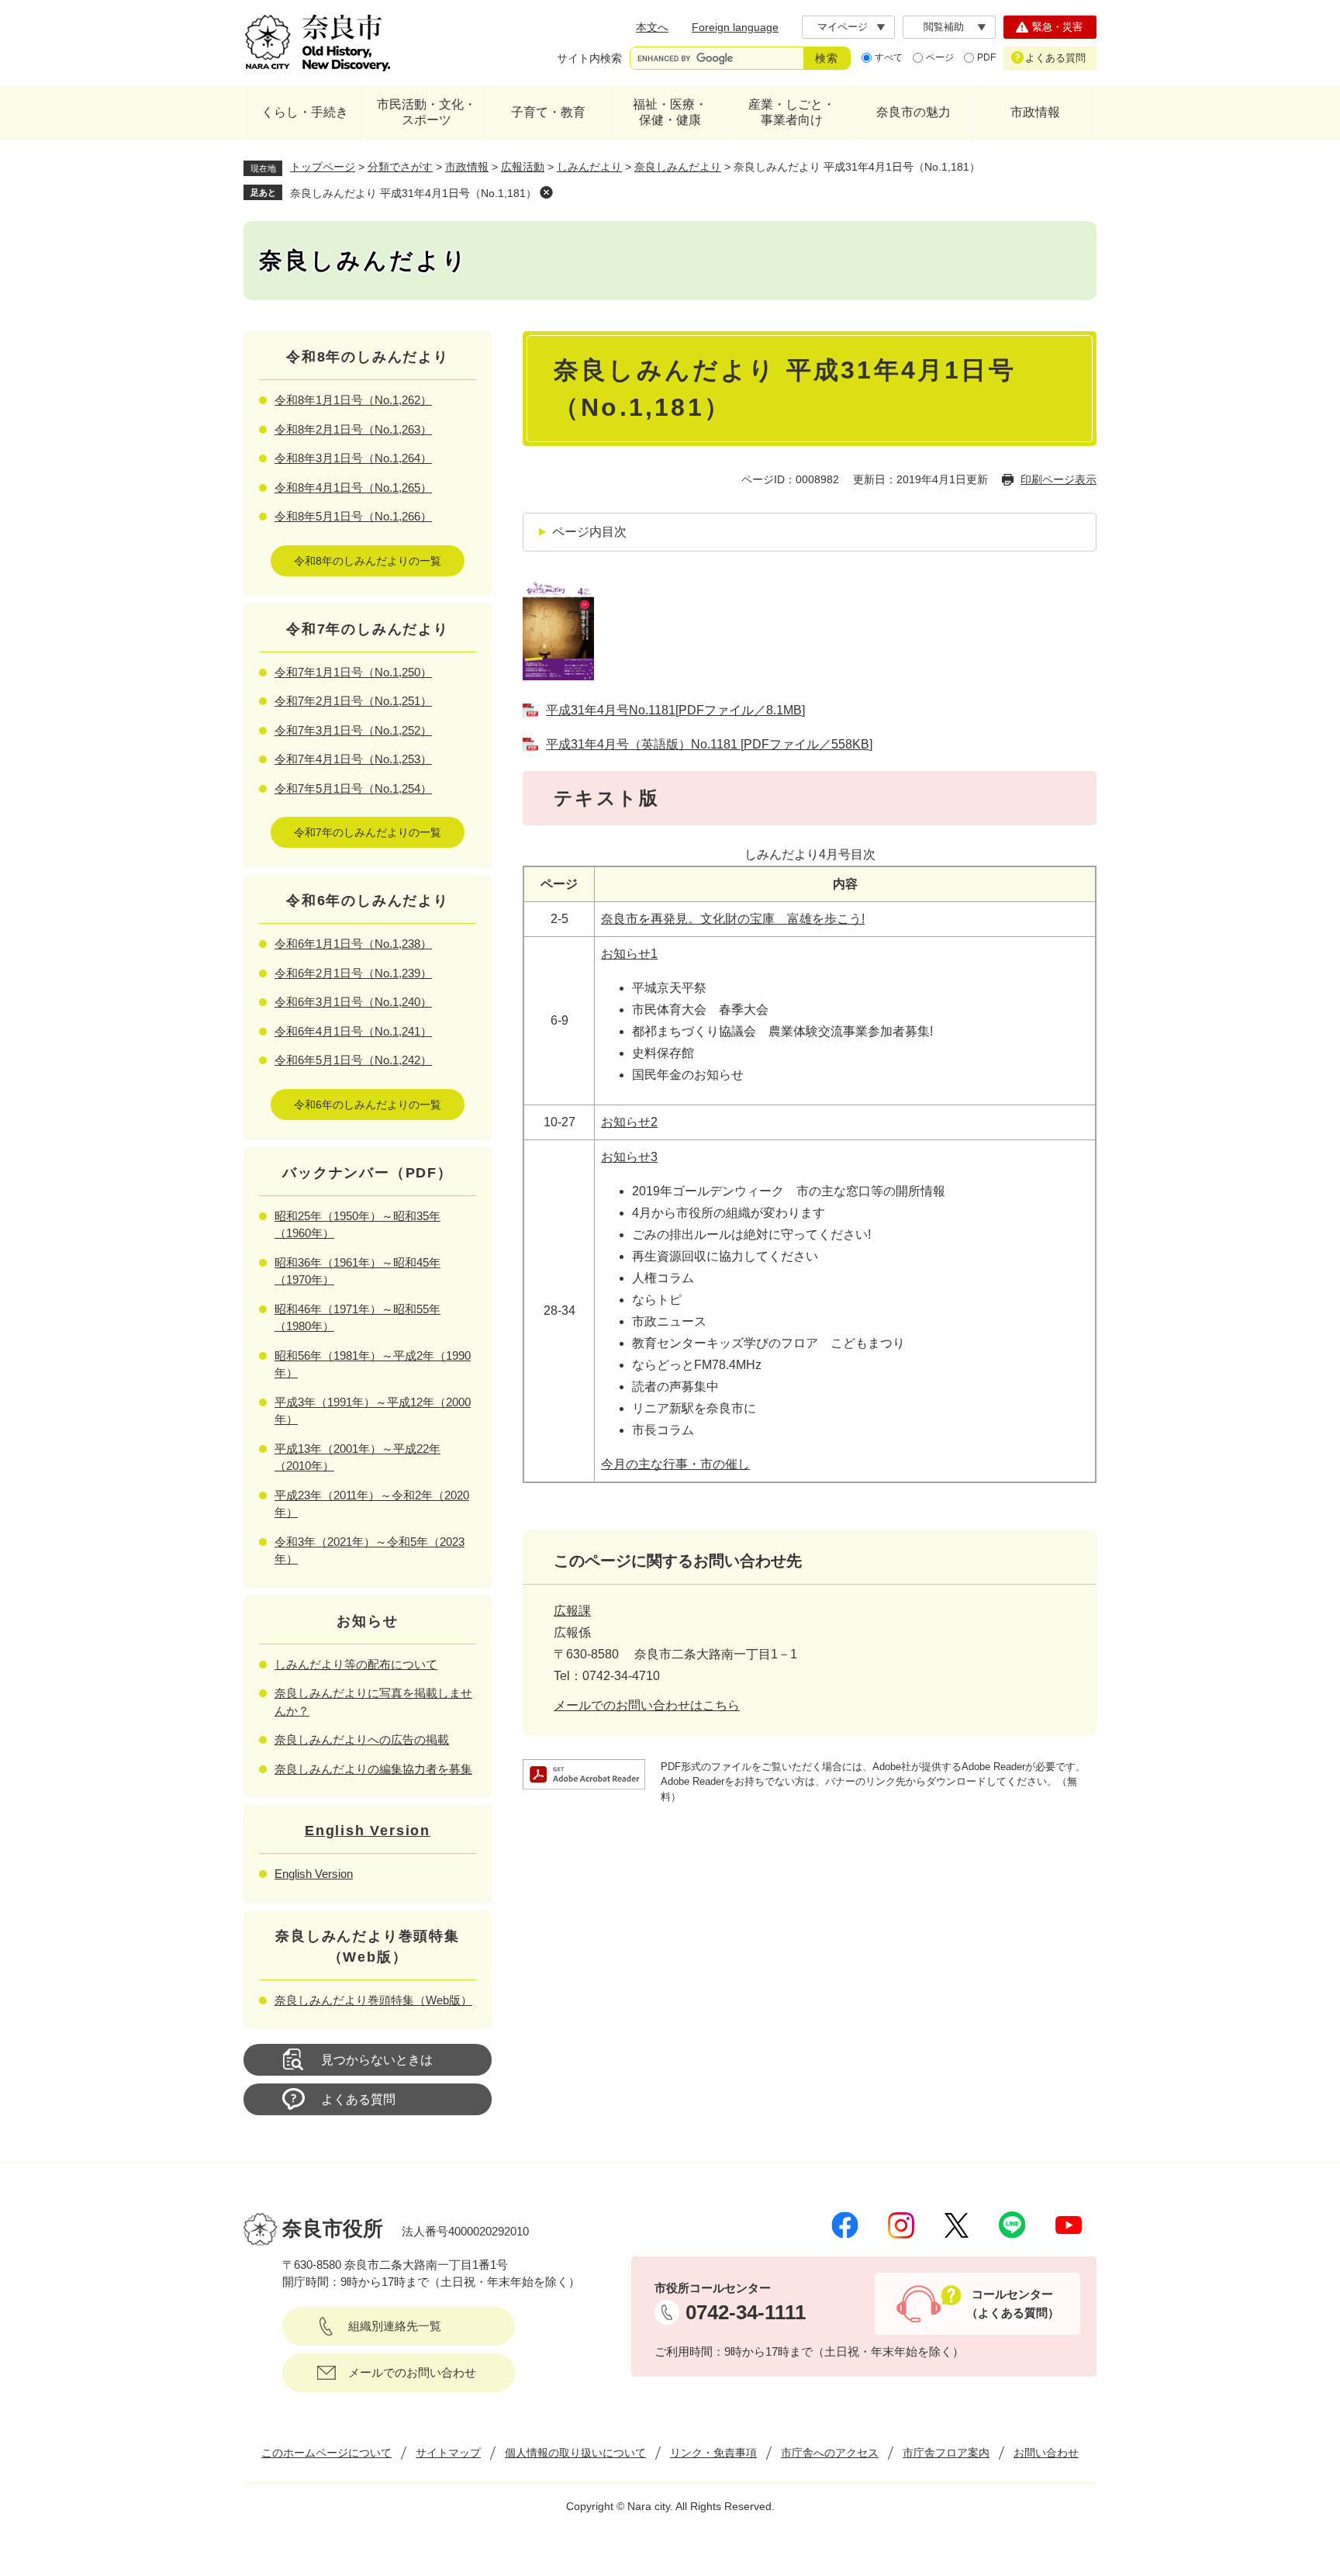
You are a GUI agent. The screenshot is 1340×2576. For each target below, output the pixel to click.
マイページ (843, 27)
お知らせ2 (629, 1122)
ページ (940, 57)
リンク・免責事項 (713, 2453)
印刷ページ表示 (1059, 479)
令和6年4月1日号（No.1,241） (353, 1031)
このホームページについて (326, 2453)
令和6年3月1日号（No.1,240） (353, 1002)
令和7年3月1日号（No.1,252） (353, 730)
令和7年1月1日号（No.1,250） (353, 672)
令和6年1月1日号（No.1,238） (353, 944)
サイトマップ (448, 2453)
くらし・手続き (305, 112)
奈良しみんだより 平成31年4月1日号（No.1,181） (413, 193)
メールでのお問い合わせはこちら (647, 1705)
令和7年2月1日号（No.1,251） (353, 701)
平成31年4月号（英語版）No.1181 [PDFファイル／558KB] (709, 744)
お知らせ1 (629, 954)
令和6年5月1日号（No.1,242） (353, 1060)
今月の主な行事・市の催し (675, 1464)
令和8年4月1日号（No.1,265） (353, 488)
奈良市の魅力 (913, 112)
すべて (889, 57)
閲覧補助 (944, 27)
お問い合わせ (1046, 2453)
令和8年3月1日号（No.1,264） (353, 458)
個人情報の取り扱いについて (575, 2453)
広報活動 (523, 167)
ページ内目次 (589, 532)
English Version (368, 1831)
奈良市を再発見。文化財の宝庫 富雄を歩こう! (733, 919)
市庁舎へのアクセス (830, 2453)
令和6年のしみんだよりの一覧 (368, 1105)
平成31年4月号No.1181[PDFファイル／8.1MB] (675, 710)
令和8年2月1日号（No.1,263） (353, 429)
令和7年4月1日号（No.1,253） (353, 759)
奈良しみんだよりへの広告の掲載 (362, 1739)
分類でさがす (400, 167)
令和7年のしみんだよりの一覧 (368, 832)
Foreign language (735, 27)
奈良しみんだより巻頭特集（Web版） (373, 2000)
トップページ (323, 167)
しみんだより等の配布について (356, 1664)
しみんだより (589, 167)
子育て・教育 (548, 112)
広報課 (572, 1611)
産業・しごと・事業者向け (792, 112)
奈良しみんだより (678, 167)
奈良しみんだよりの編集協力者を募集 (373, 1769)
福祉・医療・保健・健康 (670, 112)
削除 (546, 192)
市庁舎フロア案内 (946, 2453)
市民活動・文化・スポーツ (427, 112)
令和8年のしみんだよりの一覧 (368, 561)
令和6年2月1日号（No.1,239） (353, 973)
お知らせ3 (629, 1157)
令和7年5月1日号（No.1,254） (353, 788)
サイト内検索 (589, 58)
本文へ (652, 27)
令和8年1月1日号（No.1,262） (353, 400)
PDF (986, 57)
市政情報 (1035, 112)
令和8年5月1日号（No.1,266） (353, 516)
